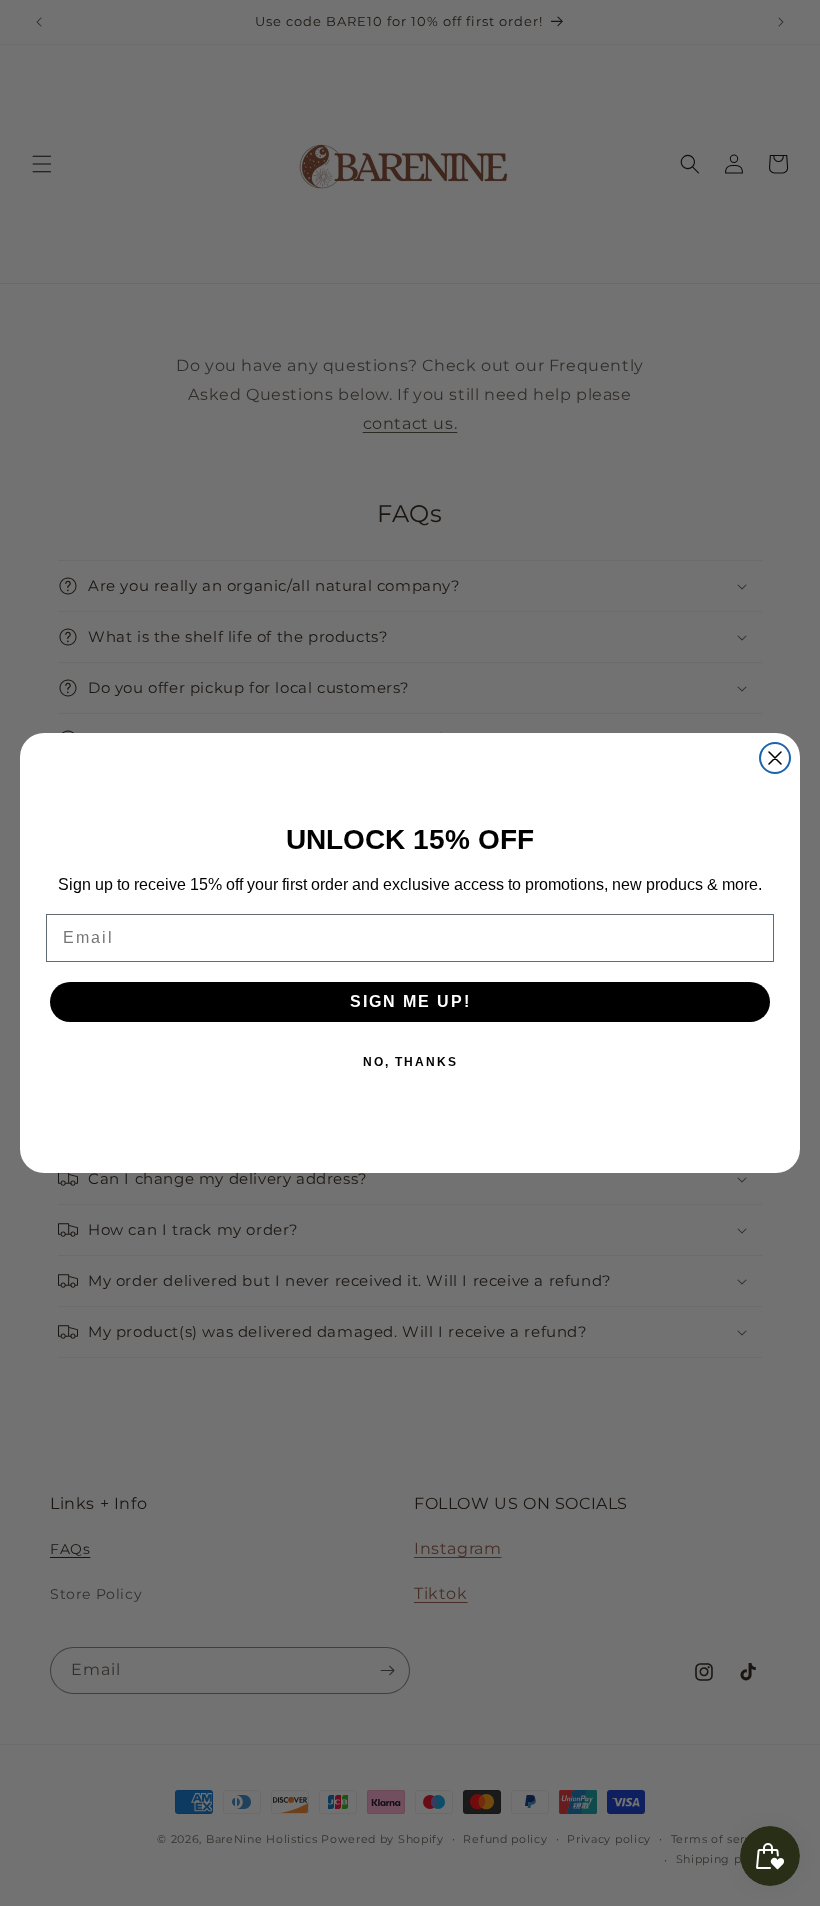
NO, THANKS (410, 1062)
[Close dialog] (775, 758)
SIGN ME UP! (410, 1001)
